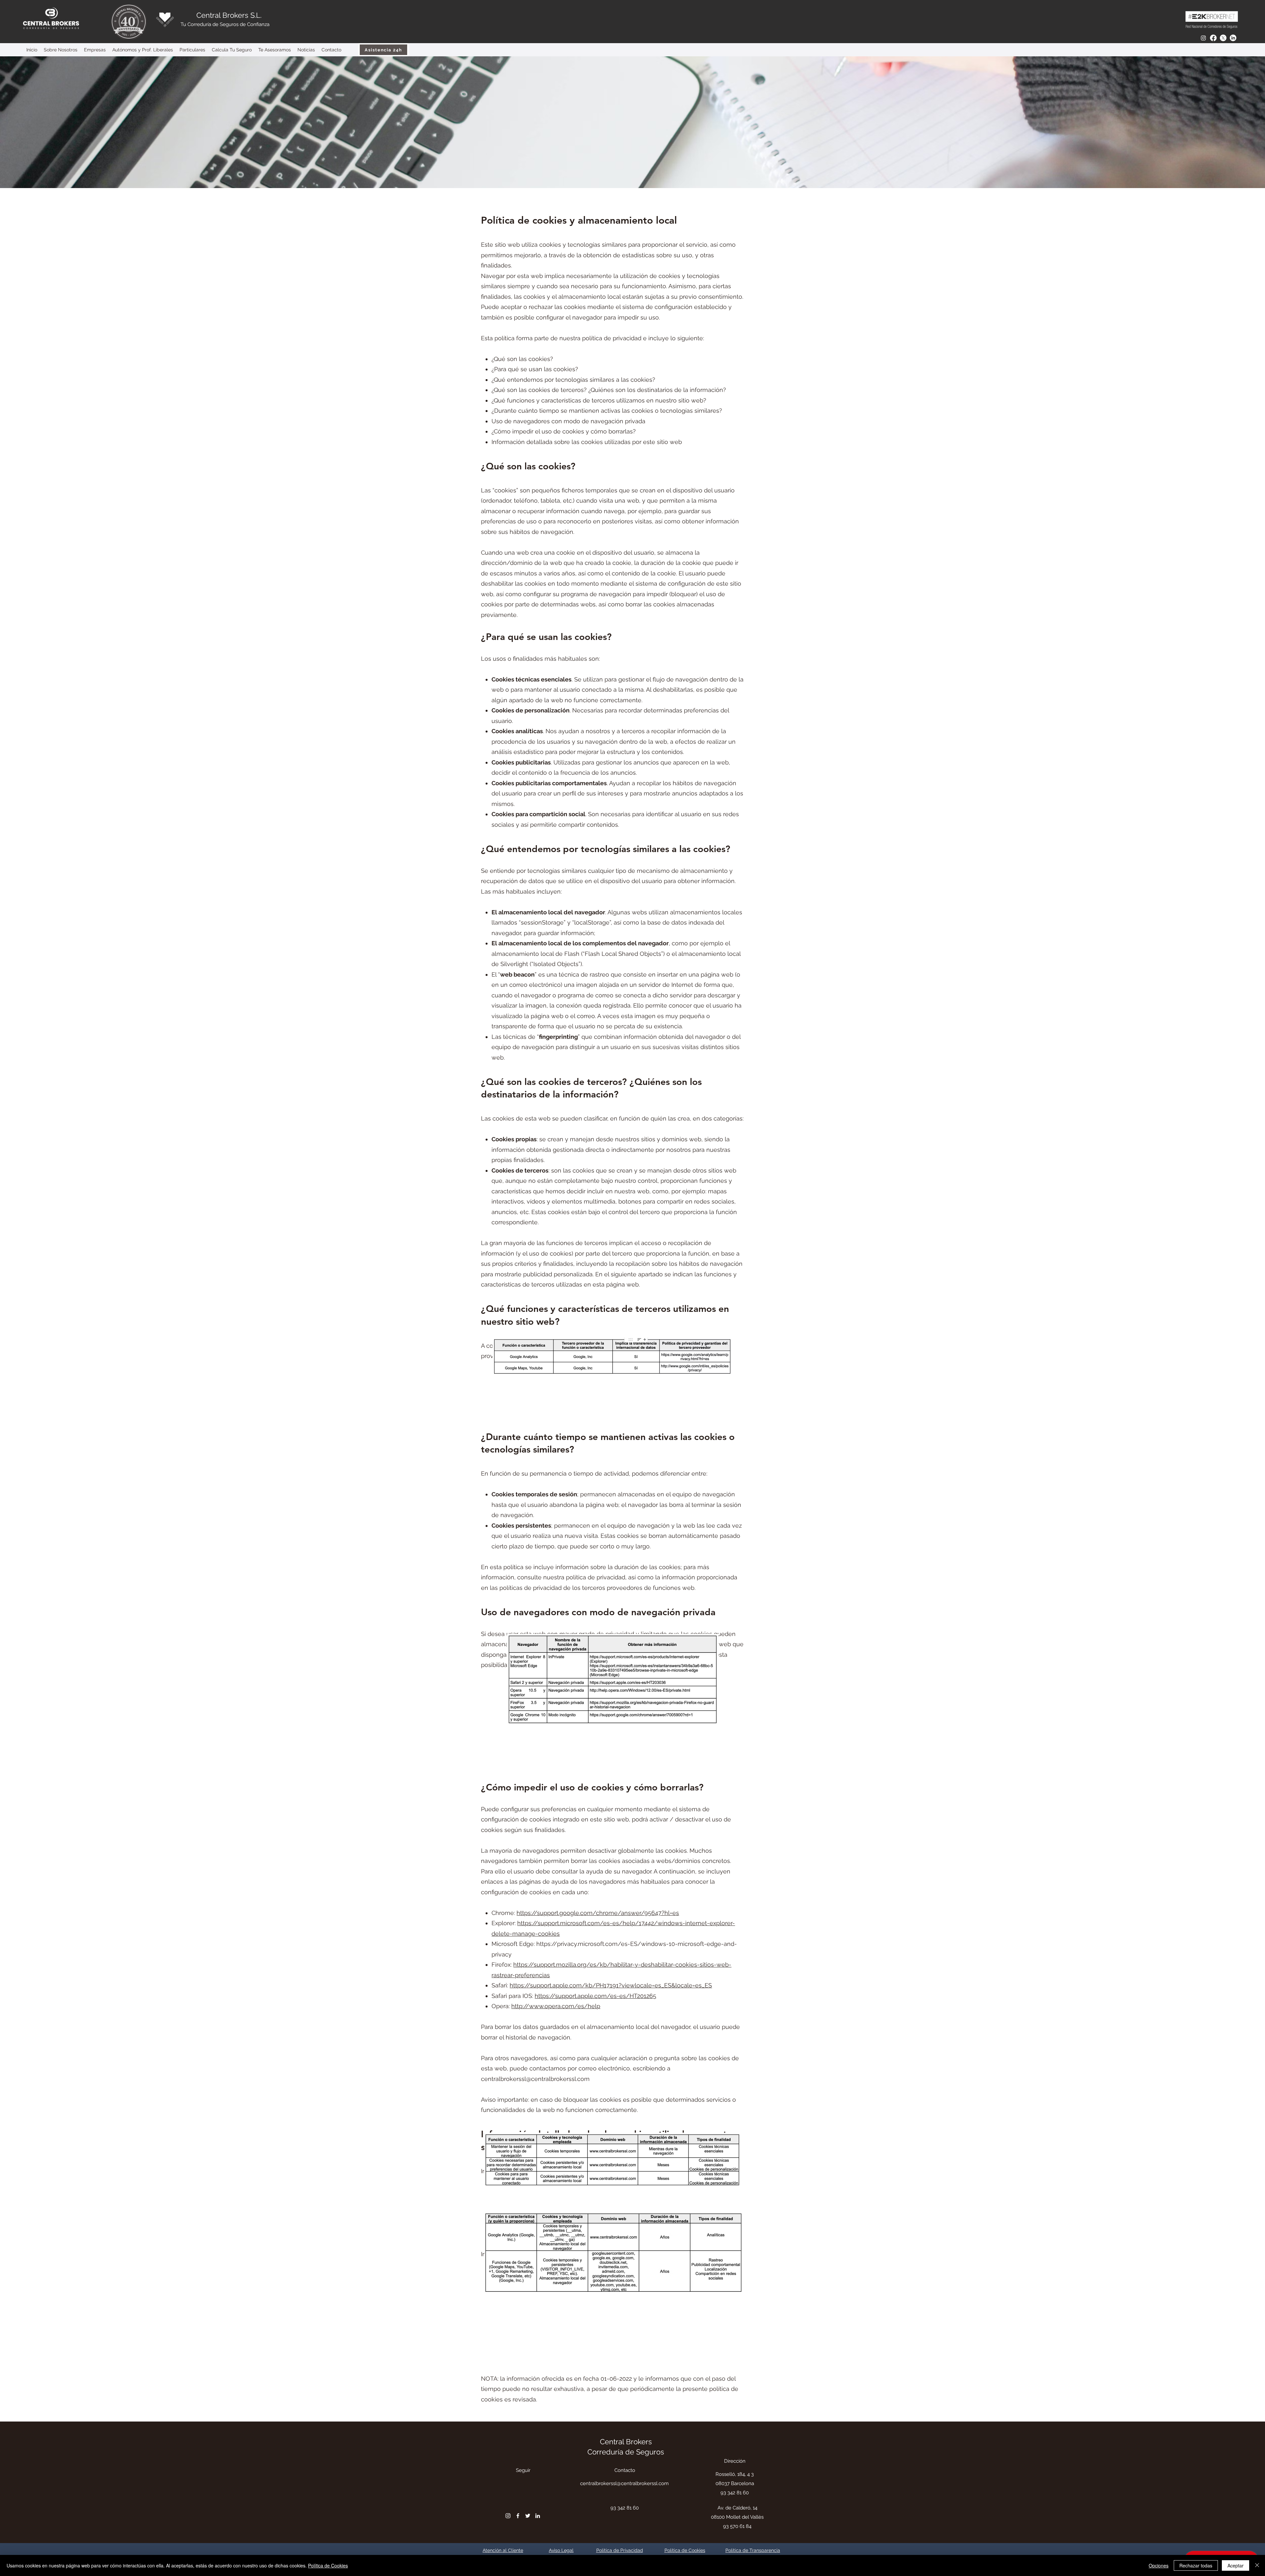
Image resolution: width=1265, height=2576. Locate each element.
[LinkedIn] (1233, 38)
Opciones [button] (1159, 2565)
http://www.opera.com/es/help (556, 2006)
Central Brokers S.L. (229, 15)
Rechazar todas (1196, 2565)
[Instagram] (1203, 38)
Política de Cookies (328, 2565)
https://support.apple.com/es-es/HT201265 (595, 1996)
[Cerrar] (1257, 2565)
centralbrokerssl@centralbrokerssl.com (535, 2079)
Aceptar (1236, 2565)
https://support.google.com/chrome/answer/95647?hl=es (598, 1913)
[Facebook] (1213, 38)
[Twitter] (1223, 38)
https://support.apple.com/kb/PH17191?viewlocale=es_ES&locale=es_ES (611, 1985)
